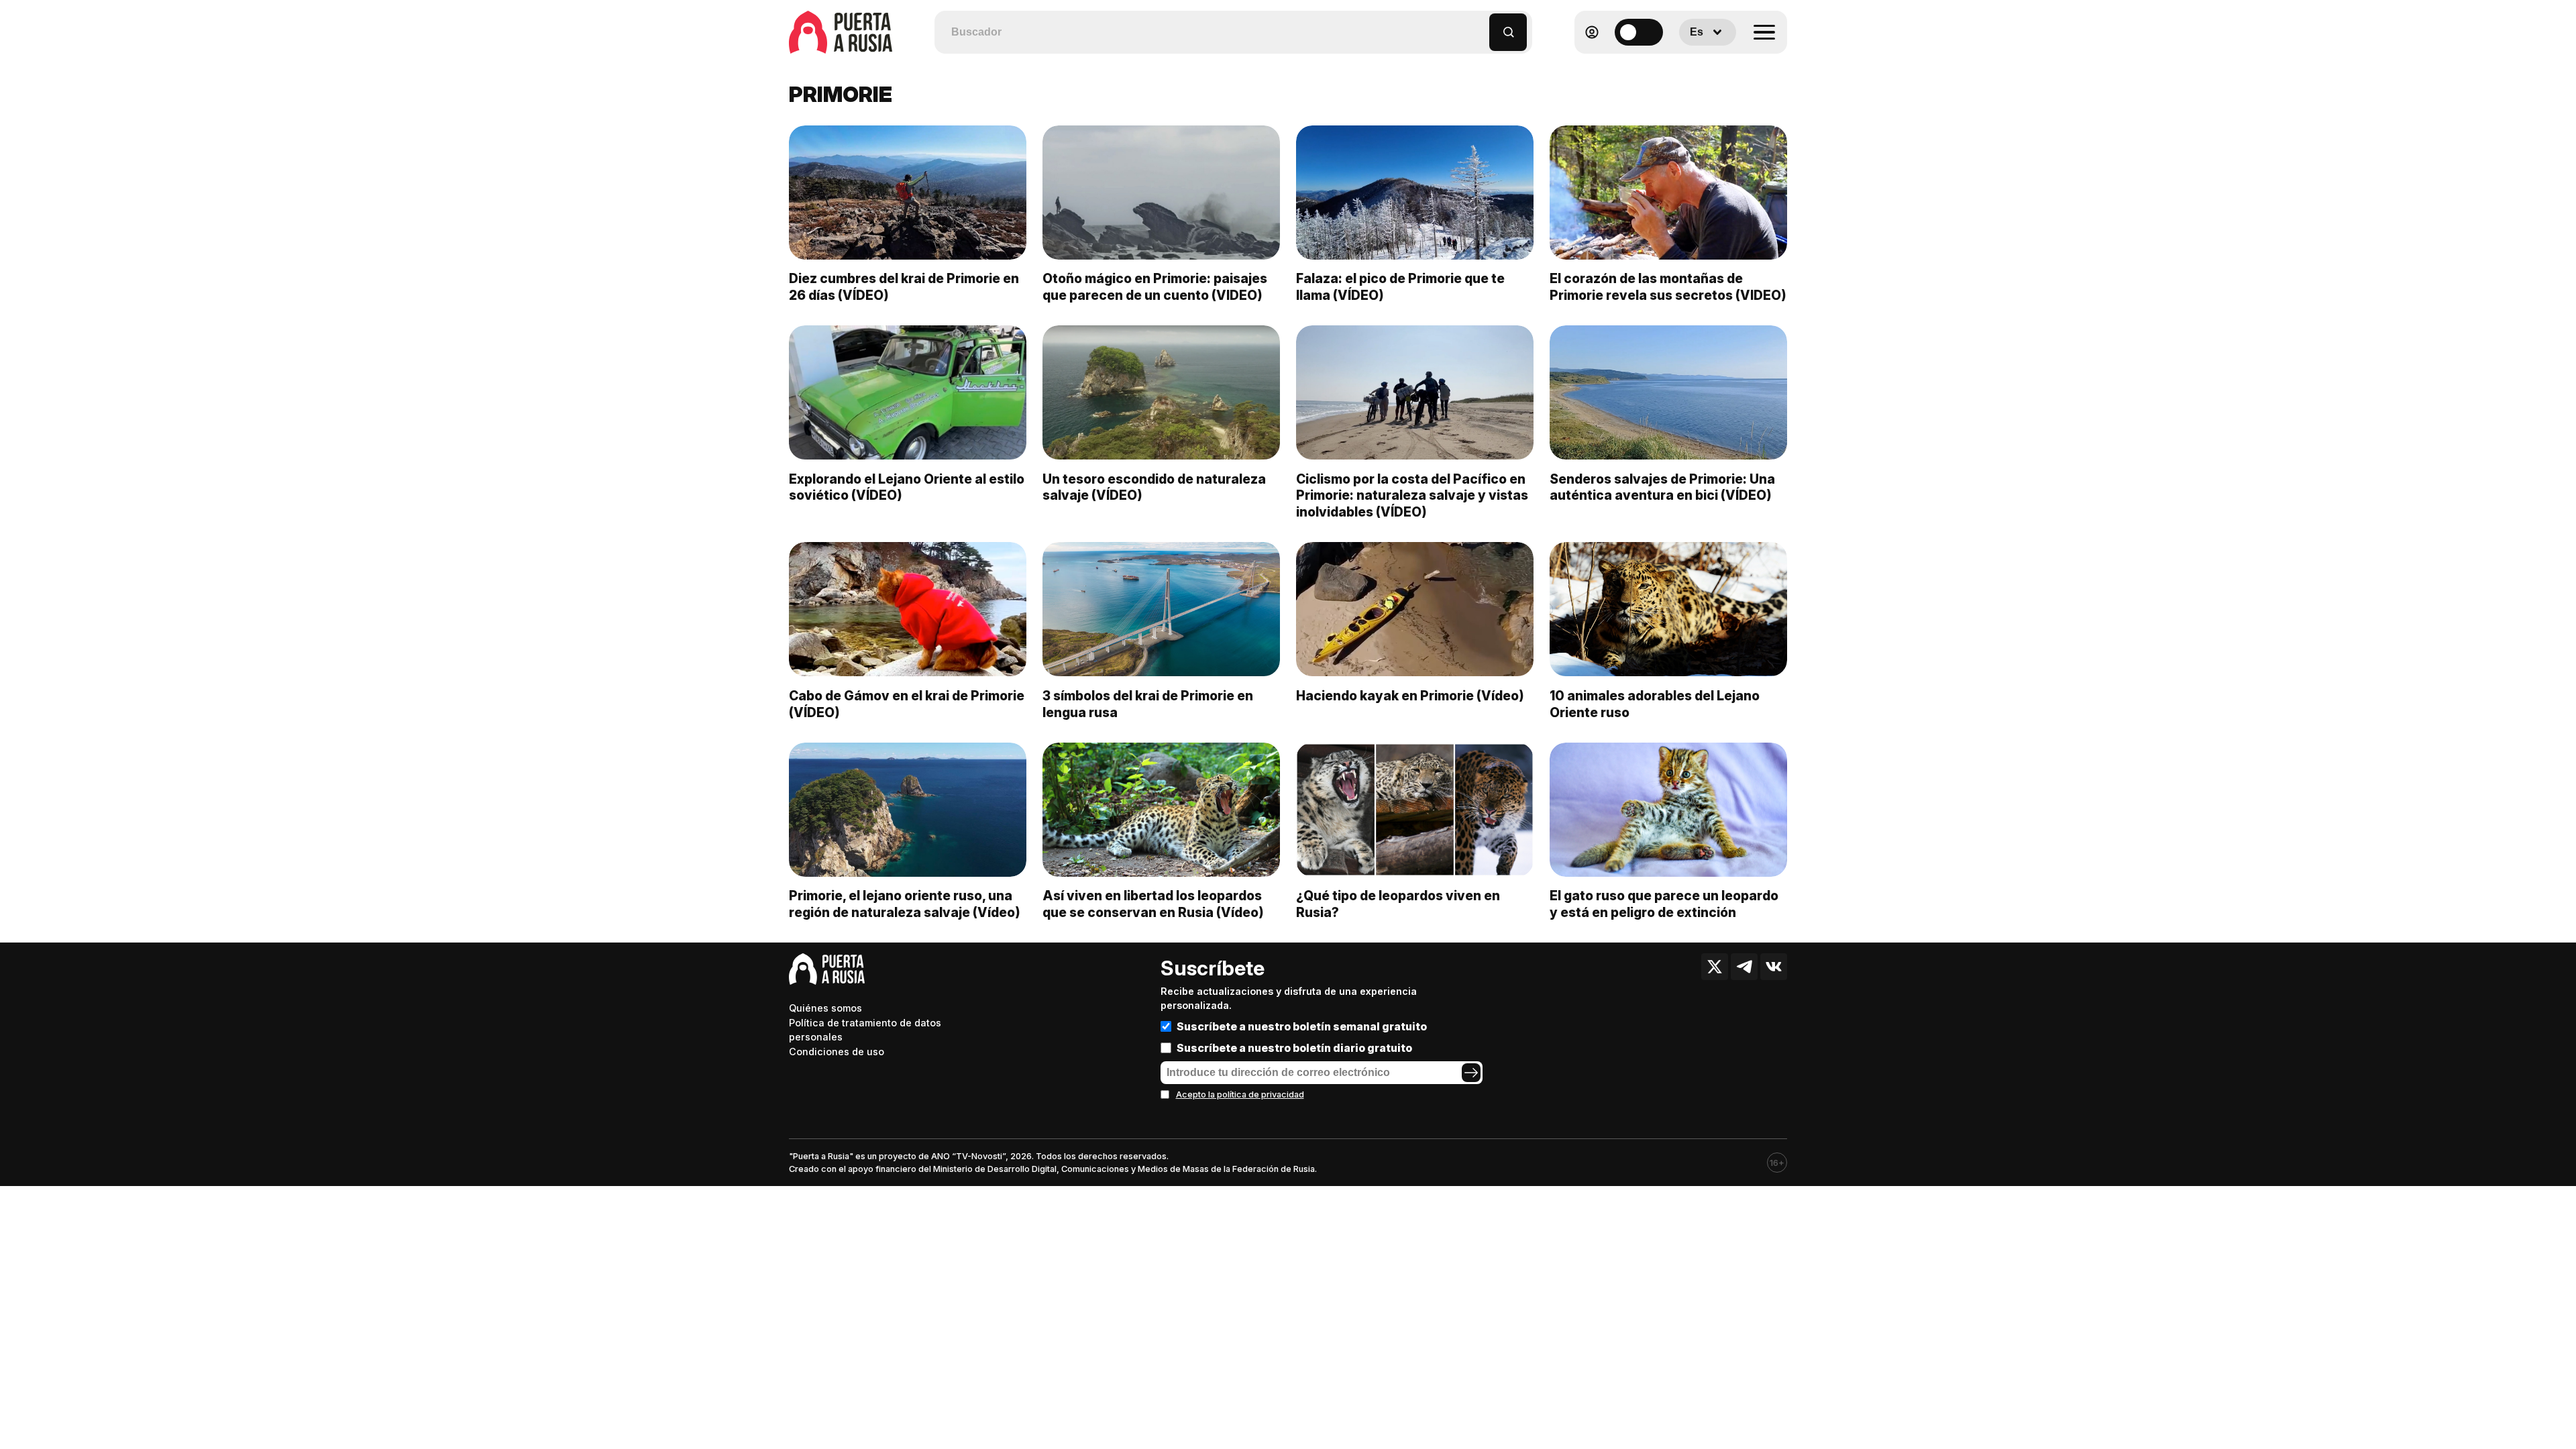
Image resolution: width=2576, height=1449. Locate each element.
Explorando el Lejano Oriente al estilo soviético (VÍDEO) (907, 487)
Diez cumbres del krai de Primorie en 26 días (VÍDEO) (904, 287)
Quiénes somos (825, 1008)
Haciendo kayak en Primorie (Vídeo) (1410, 696)
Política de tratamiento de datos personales (865, 1030)
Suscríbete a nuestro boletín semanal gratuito (1302, 1026)
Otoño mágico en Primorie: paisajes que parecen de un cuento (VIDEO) (1155, 287)
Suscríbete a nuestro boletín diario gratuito (1294, 1048)
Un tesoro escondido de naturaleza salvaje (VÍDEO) (1154, 487)
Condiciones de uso (837, 1052)
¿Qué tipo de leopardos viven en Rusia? (1398, 904)
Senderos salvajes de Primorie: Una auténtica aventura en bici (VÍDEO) (1662, 487)
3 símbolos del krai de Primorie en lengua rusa (1148, 704)
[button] (1480, 26)
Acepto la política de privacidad (1240, 1094)
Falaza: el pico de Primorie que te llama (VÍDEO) (1400, 287)
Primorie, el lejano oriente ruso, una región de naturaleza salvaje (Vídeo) (905, 904)
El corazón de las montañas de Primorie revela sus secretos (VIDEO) (1668, 287)
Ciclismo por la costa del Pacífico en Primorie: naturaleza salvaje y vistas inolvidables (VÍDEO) (1412, 496)
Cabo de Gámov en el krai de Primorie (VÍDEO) (907, 704)
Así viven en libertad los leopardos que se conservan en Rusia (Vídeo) (1153, 904)
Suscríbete (1213, 968)
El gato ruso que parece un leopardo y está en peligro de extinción (1664, 904)
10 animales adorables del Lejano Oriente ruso (1655, 704)
